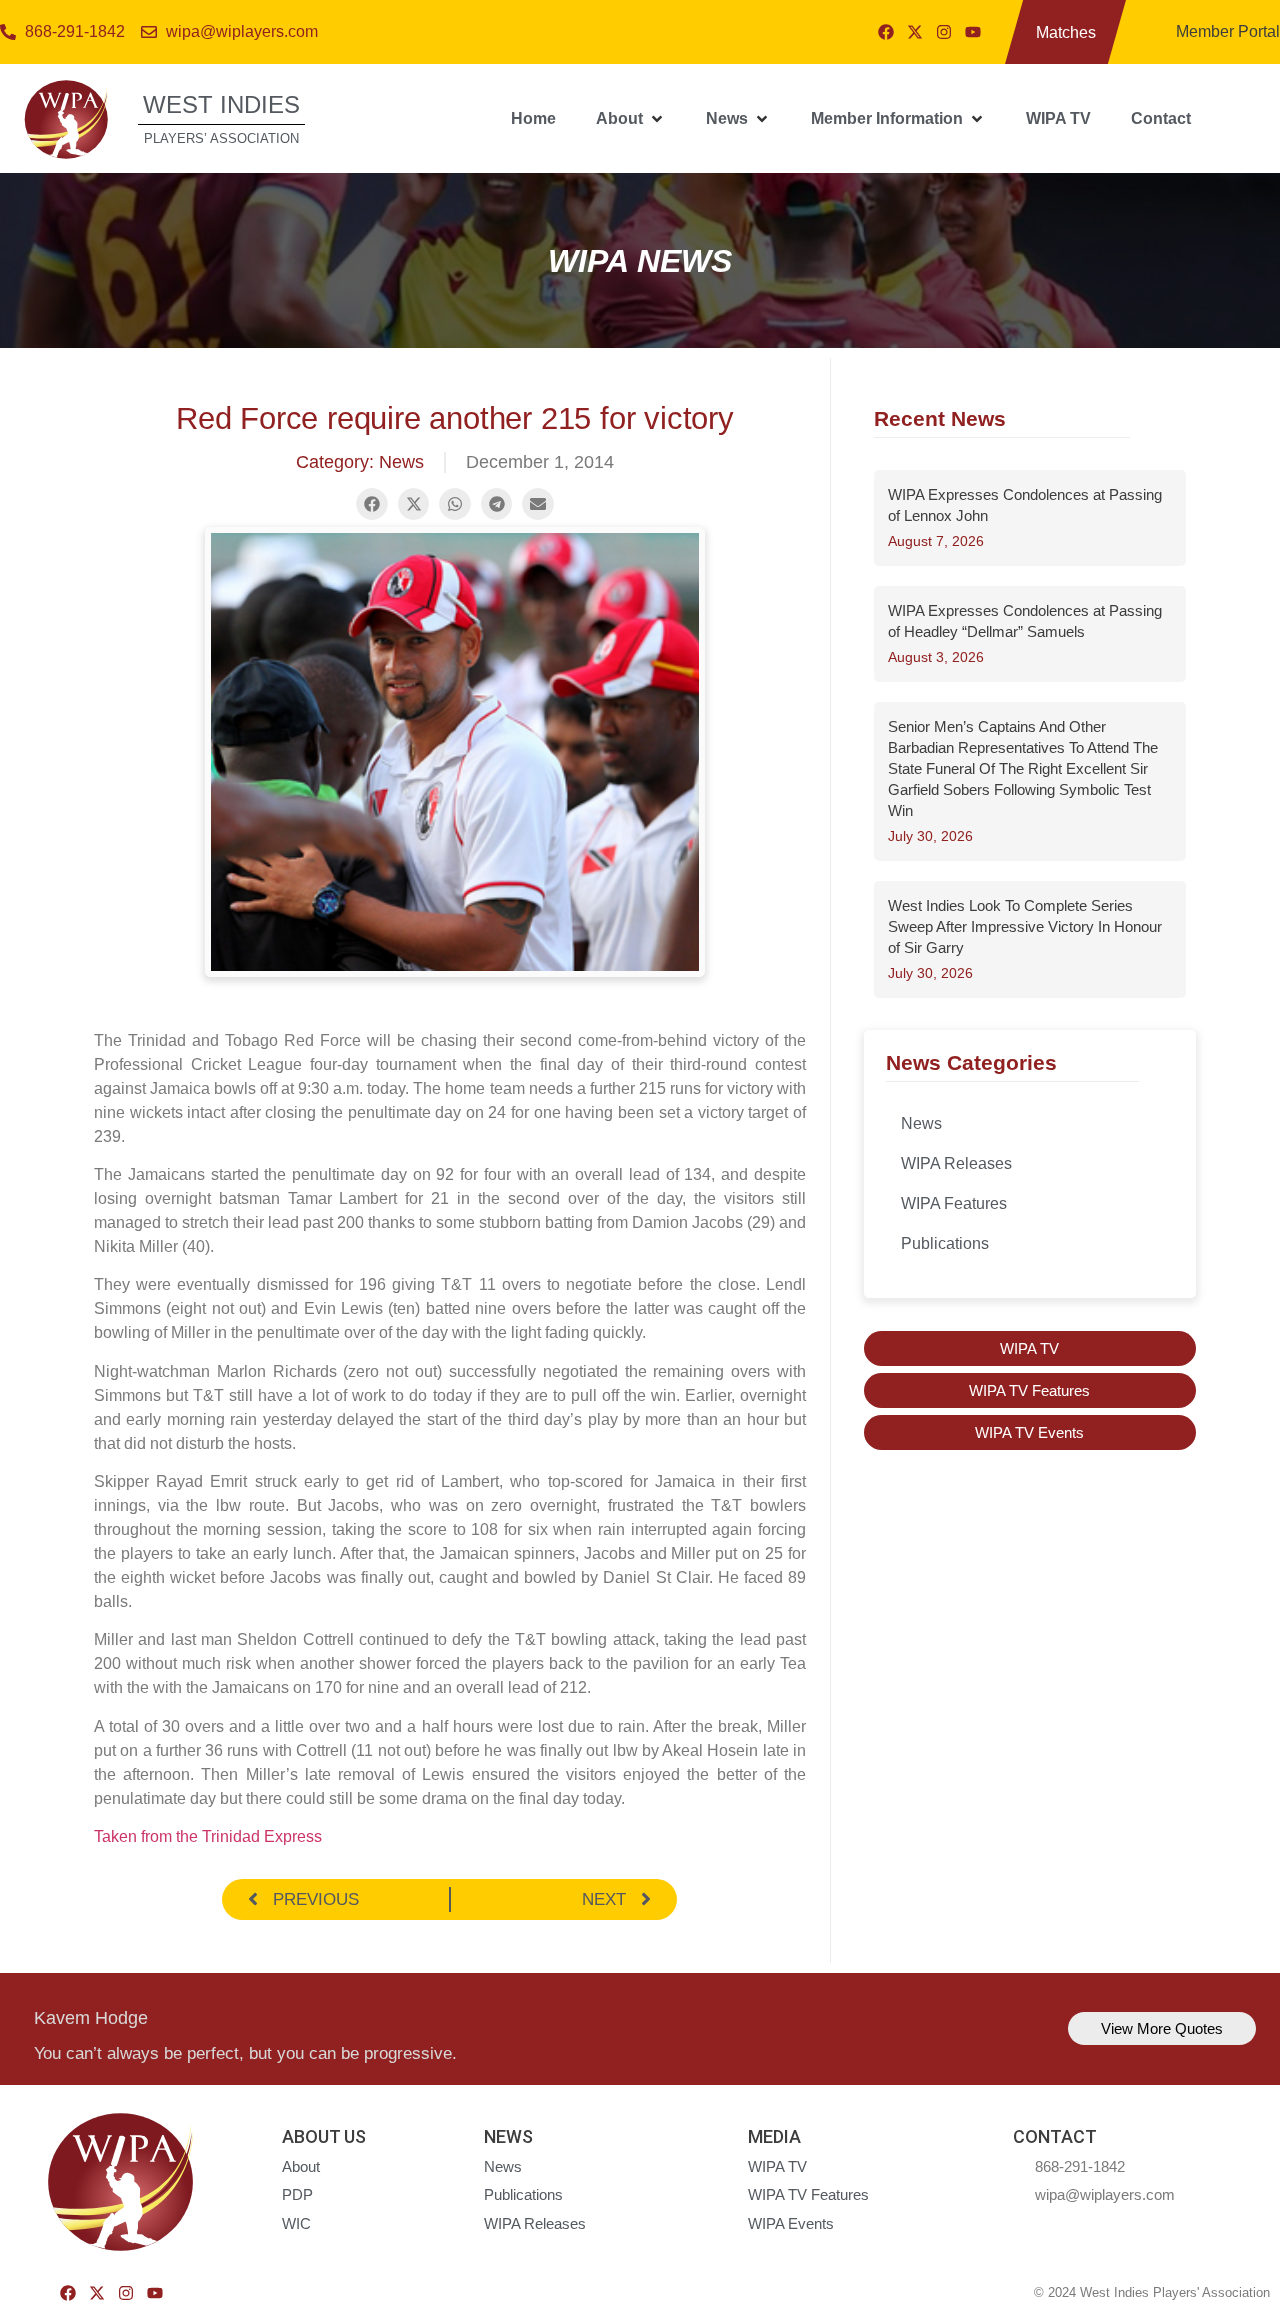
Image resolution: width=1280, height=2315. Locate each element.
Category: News (360, 462)
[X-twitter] (915, 32)
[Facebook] (886, 32)
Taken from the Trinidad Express (208, 1836)
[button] (631, 119)
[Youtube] (973, 32)
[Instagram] (944, 32)
